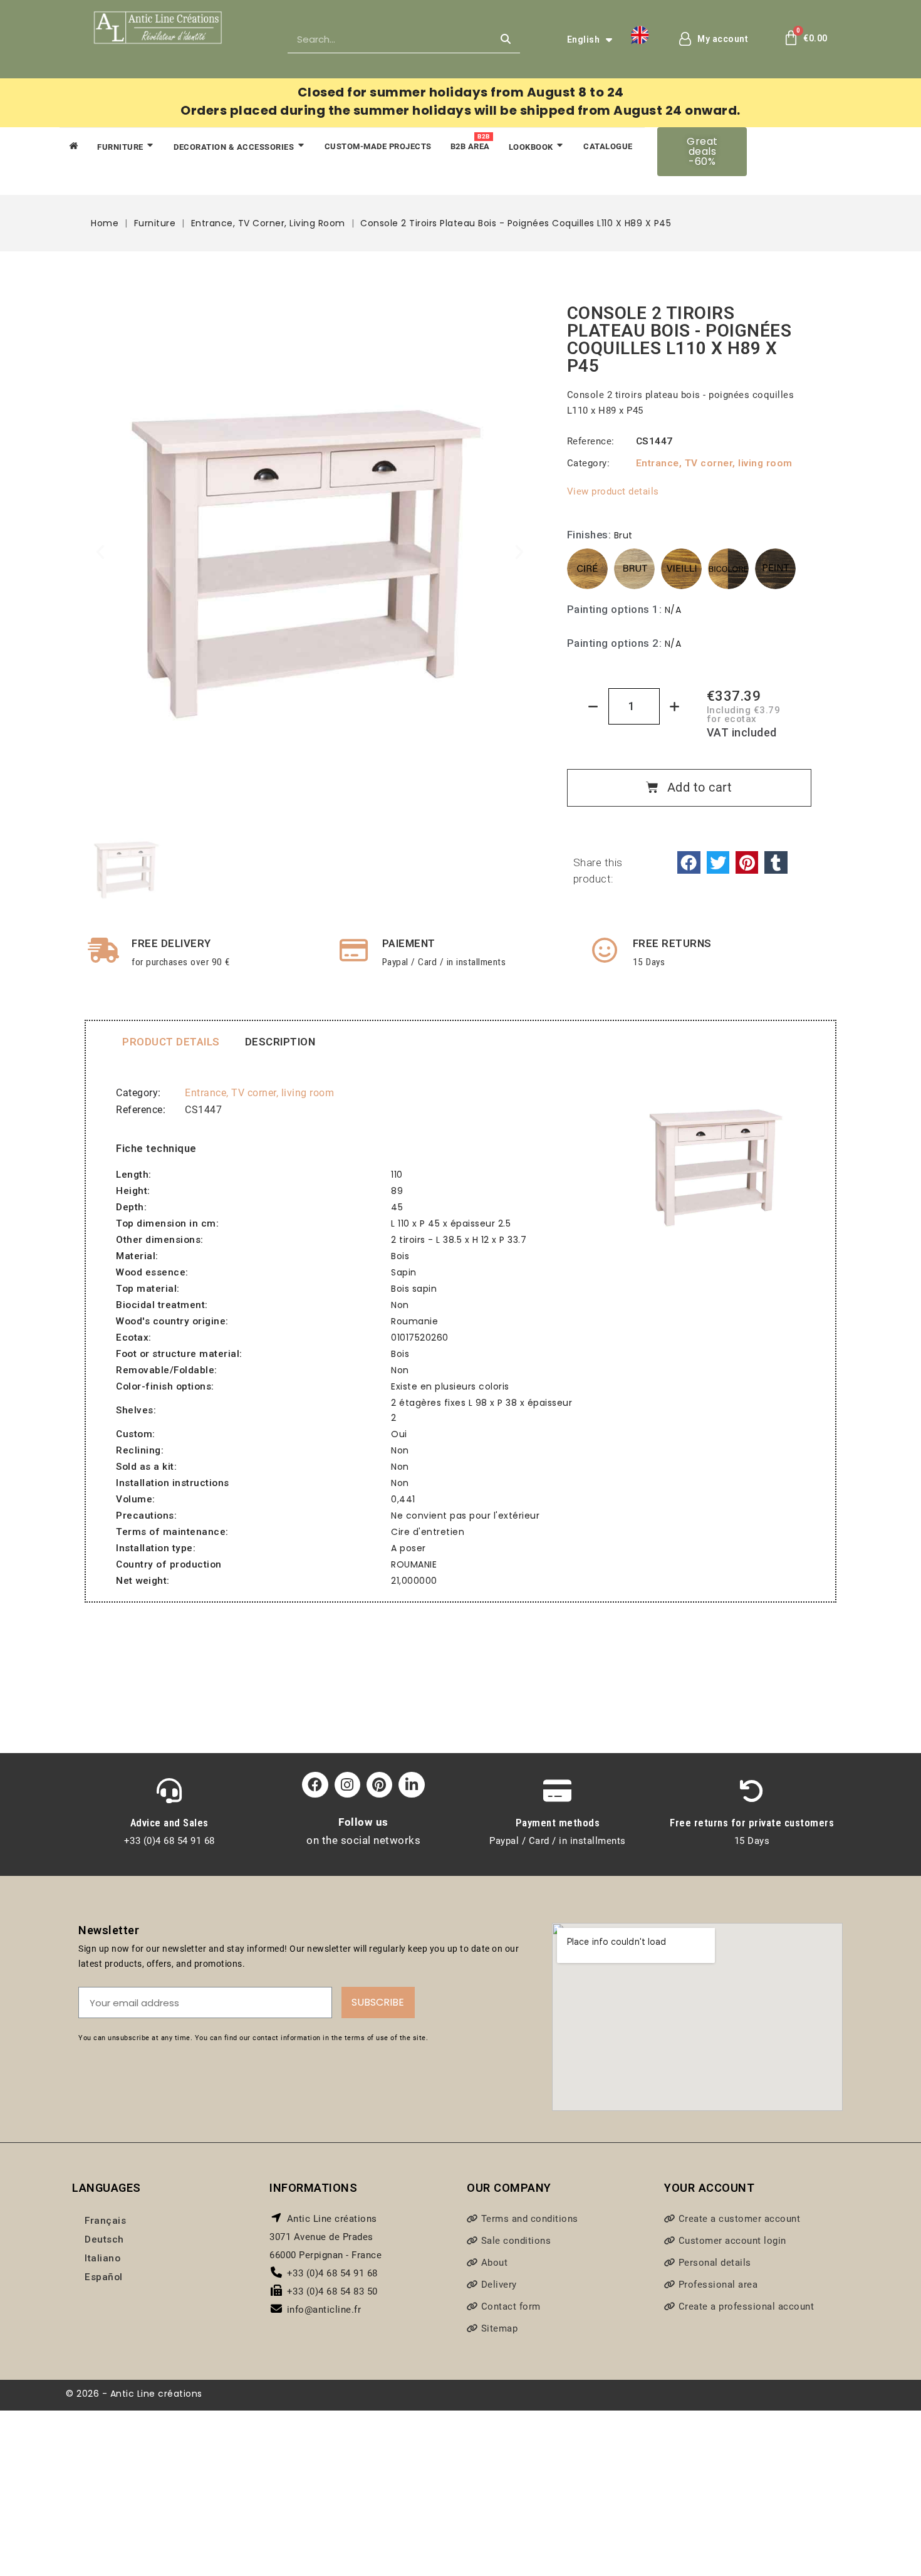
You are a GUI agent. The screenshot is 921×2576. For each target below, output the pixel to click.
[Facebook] (689, 862)
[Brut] (634, 569)
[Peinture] (775, 569)
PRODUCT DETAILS (171, 1042)
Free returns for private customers (752, 1823)
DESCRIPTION (280, 1042)
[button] (702, 152)
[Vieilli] (681, 569)
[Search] (506, 39)
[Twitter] (718, 862)
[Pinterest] (747, 862)
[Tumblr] (776, 862)
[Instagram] (347, 1785)
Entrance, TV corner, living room (714, 463)
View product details (613, 491)
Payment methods (558, 1823)
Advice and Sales (169, 1823)
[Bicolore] (728, 569)
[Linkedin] (411, 1785)
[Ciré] (587, 569)
